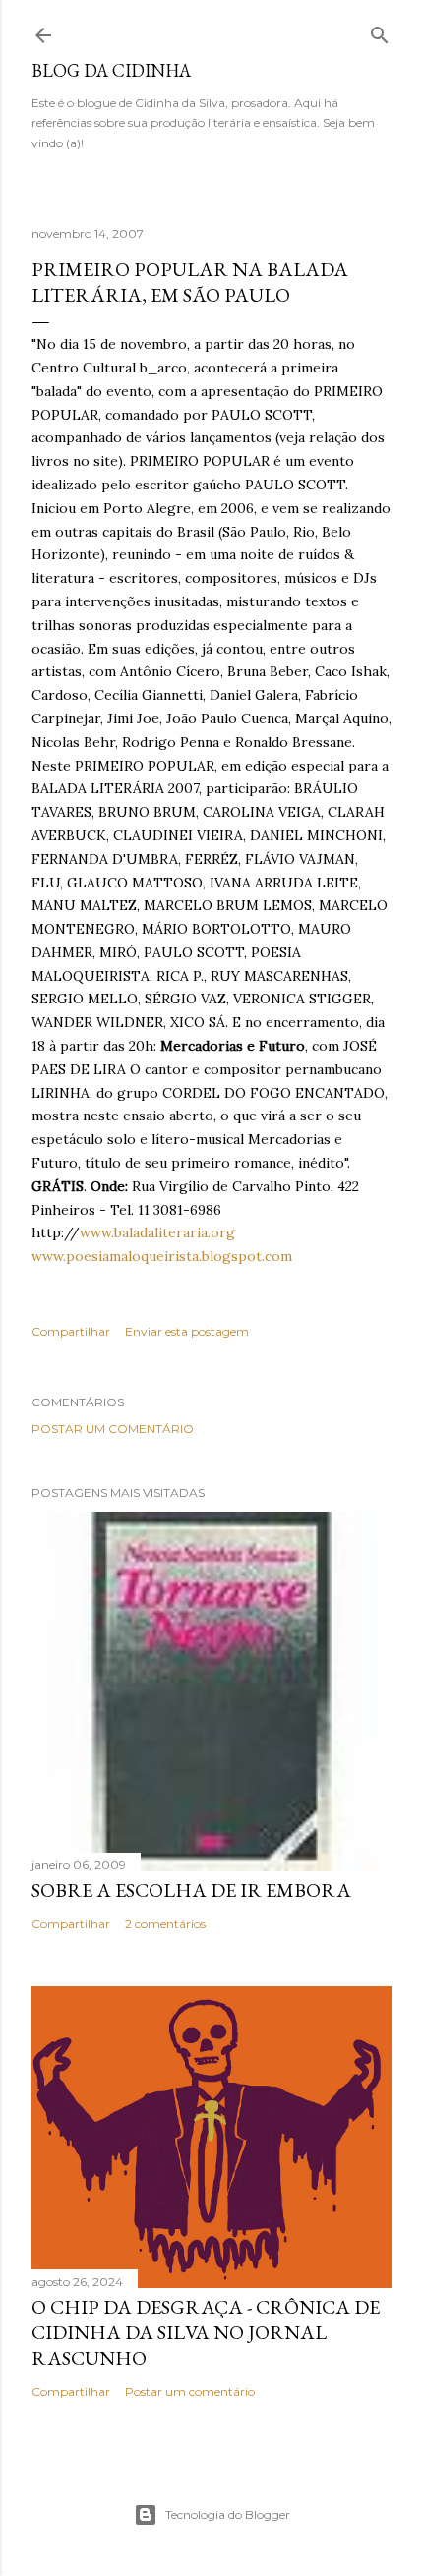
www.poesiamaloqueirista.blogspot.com (162, 1256)
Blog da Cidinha (111, 70)
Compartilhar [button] (71, 1331)
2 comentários (165, 1924)
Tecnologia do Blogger (228, 2515)
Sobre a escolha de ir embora (191, 1890)
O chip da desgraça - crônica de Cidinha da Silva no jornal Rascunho (206, 2332)
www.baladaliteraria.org (157, 1232)
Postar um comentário (113, 1429)
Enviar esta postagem (187, 1331)
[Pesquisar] (380, 31)
